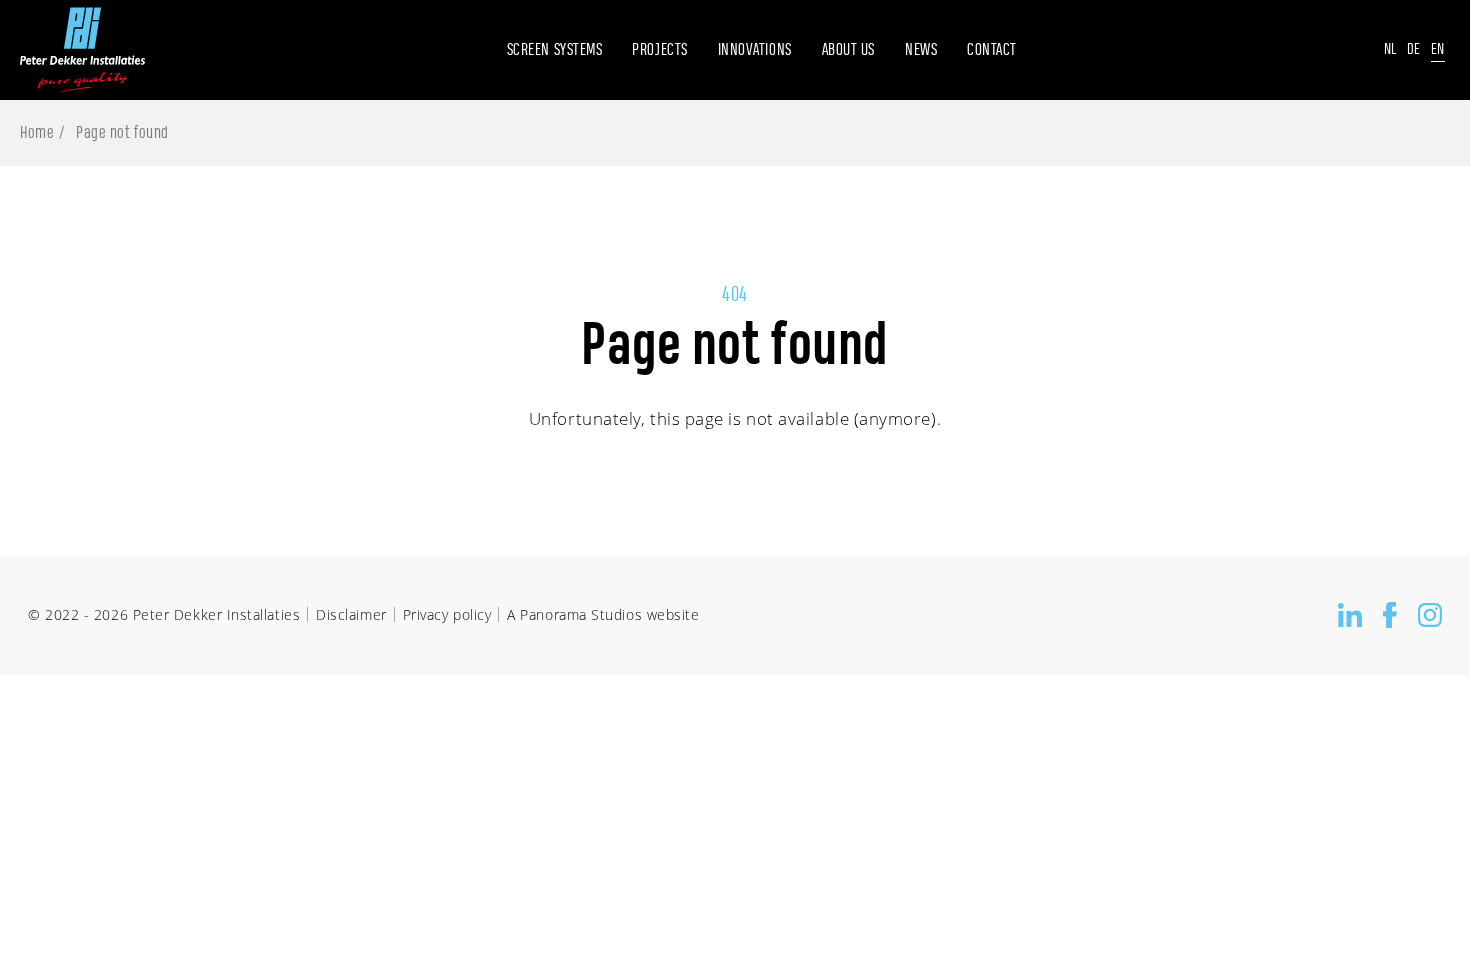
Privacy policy (447, 614)
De (1414, 49)
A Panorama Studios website (603, 614)
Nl (1390, 49)
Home (37, 133)
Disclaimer (351, 614)
